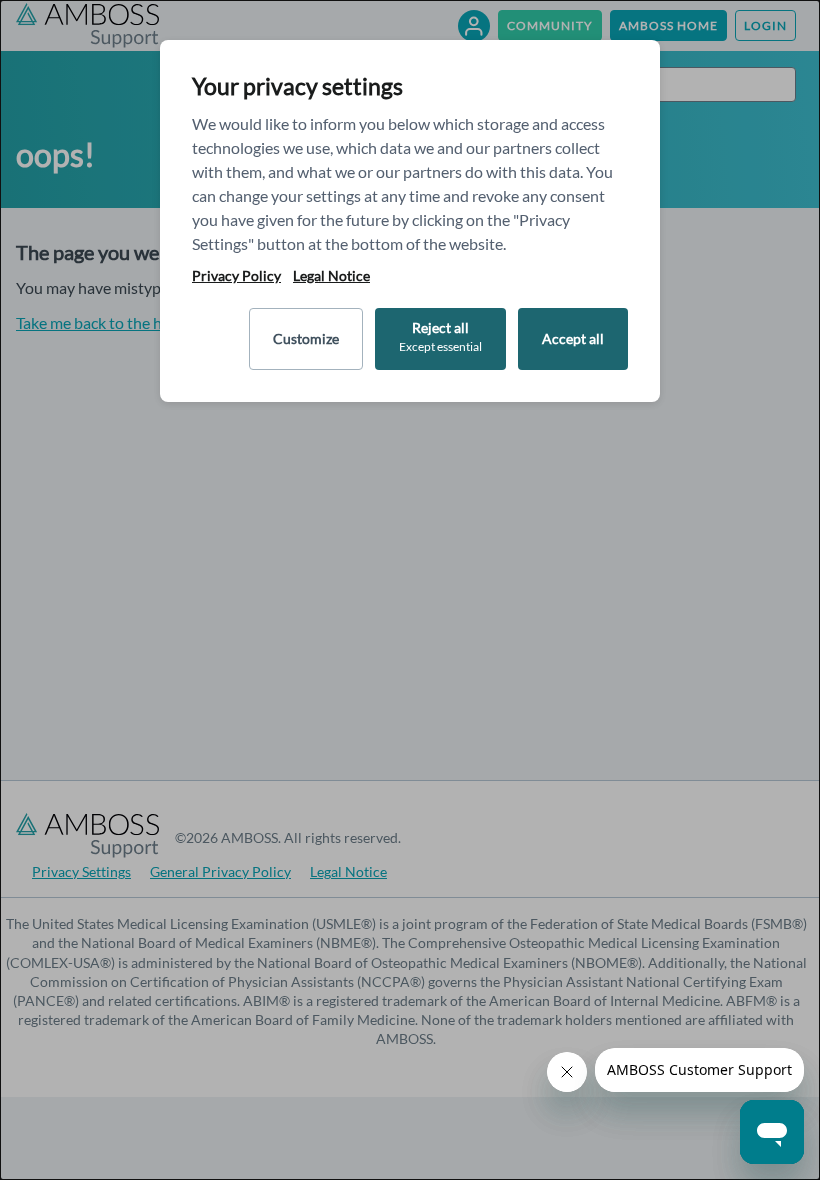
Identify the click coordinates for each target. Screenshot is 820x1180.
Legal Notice (331, 276)
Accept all (573, 338)
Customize (306, 338)
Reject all (440, 336)
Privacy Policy (236, 276)
